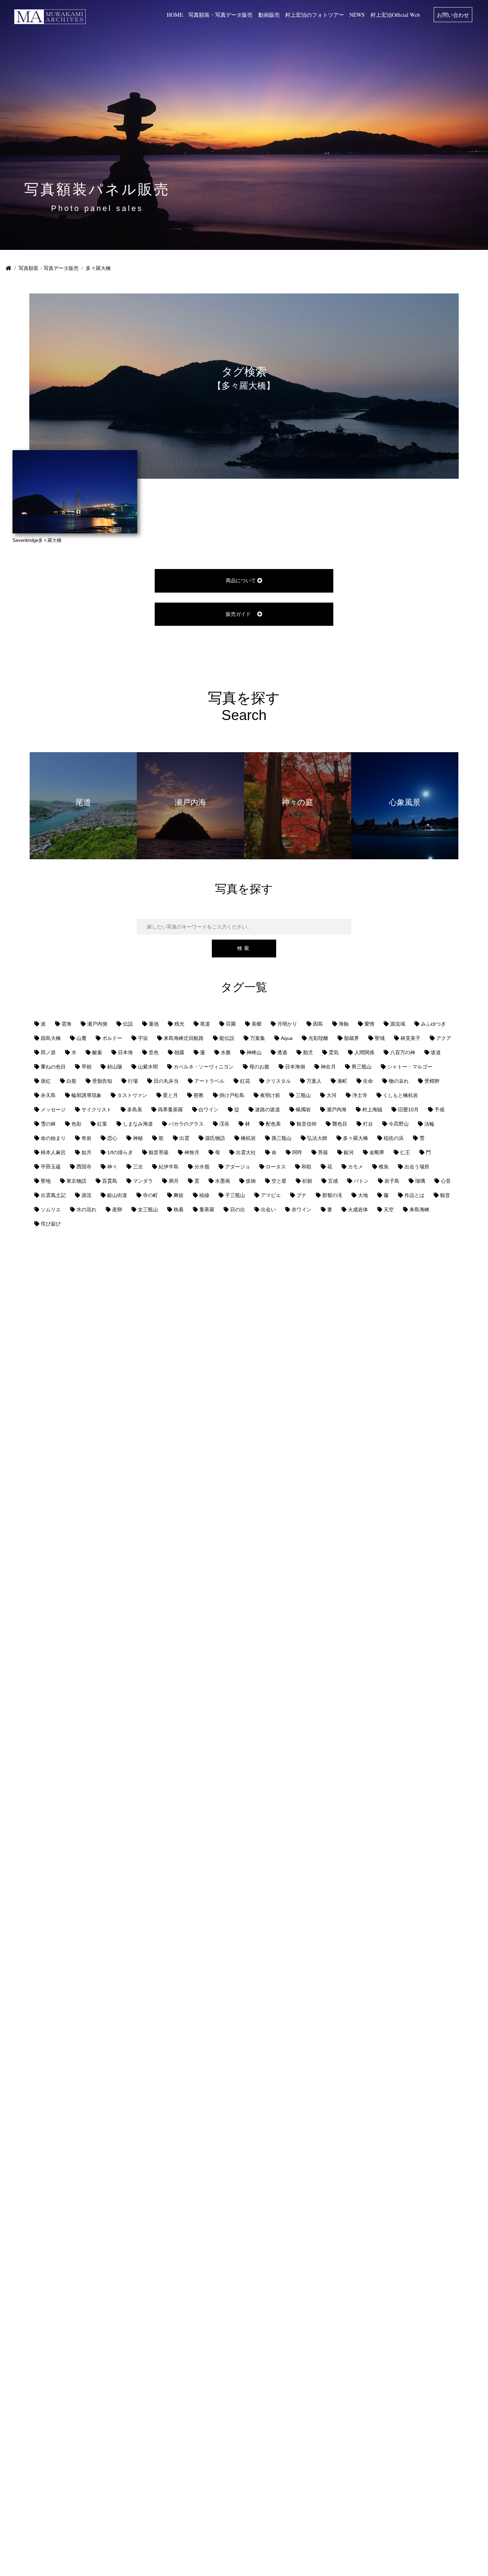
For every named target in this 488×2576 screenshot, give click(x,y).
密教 (199, 1095)
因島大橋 (51, 1038)
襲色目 (340, 1124)
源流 (86, 1195)
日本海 (125, 1052)
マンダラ (143, 1181)
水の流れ (86, 1209)
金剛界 (377, 1152)
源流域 (398, 1024)
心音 (446, 1181)
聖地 (46, 1181)
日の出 (238, 1209)
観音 (445, 1195)
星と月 (170, 1095)
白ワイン (209, 1110)
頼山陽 (115, 1067)
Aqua (287, 1038)
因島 (318, 1024)
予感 (439, 1110)
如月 (86, 1152)
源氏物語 (215, 1138)
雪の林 (48, 1124)
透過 (282, 1052)
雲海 (66, 1024)
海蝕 (344, 1024)
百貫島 (110, 1181)
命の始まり (53, 1138)
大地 (363, 1195)
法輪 (429, 1124)
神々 (112, 1167)
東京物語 (76, 1181)
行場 (133, 1081)
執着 (179, 1209)
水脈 (226, 1052)
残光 (179, 1024)
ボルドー (112, 1038)
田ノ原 (48, 1052)
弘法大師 (317, 1138)
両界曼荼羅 (170, 1110)
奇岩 (86, 1138)
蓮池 (154, 1024)
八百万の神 (403, 1052)
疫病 (251, 1181)
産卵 (117, 1209)
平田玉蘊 (51, 1167)
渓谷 (224, 1124)
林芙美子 (410, 1038)
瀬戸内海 (337, 1110)
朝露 (179, 1052)
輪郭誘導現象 (86, 1095)
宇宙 (143, 1038)
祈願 (307, 1181)
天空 (389, 1209)
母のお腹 (259, 1067)
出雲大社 (246, 1152)
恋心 (112, 1138)
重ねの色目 (53, 1067)
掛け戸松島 (232, 1095)
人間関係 (364, 1052)
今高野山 (399, 1124)
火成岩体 (358, 1209)
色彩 (76, 1124)
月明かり (287, 1024)
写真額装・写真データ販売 (49, 268)
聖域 (380, 1038)
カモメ (355, 1167)
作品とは (414, 1195)
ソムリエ (51, 1209)
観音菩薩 (159, 1152)
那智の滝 (332, 1195)
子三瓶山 (235, 1195)
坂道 (436, 1052)
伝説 (128, 1024)
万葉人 (314, 1081)
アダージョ (238, 1167)
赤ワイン (302, 1209)
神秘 (138, 1138)
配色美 (273, 1124)
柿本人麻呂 (53, 1152)
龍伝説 (227, 1038)
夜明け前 (270, 1095)
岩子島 (392, 1181)
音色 (154, 1052)
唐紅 (46, 1081)
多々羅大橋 (355, 1138)
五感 (333, 1181)
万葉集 (258, 1038)
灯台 (368, 1124)
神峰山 (254, 1052)
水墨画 (223, 1181)
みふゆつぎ (433, 1024)
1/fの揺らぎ (120, 1152)
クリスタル (278, 1081)
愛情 (369, 1024)
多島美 (135, 1110)
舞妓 (179, 1195)
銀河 (349, 1152)
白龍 (71, 1081)
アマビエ (271, 1195)
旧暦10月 (408, 1110)
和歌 (307, 1167)
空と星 (279, 1181)
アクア (444, 1038)
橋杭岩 (248, 1138)
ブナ (302, 1195)
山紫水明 (148, 1067)
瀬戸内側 (97, 1024)
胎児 (308, 1052)
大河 (332, 1095)
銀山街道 (117, 1195)
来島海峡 (419, 1209)
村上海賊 (372, 1110)
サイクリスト (96, 1110)
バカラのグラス (186, 1124)
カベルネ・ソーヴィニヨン (204, 1067)
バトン (361, 1181)
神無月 (192, 1152)
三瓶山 (303, 1095)
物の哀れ (399, 1081)
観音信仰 (307, 1124)
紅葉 (102, 1124)
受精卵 (432, 1081)
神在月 (328, 1067)
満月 (174, 1181)
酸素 (97, 1052)
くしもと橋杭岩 (400, 1095)
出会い (268, 1209)
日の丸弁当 (166, 1081)
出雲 (184, 1138)
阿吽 (297, 1152)
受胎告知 (102, 1081)
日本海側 (295, 1067)
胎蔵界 (352, 1038)
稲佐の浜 (394, 1138)
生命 (368, 1081)
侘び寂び (51, 1224)
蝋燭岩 (303, 1110)
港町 (342, 1081)
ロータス (276, 1167)
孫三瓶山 (282, 1138)
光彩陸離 (318, 1038)
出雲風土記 (53, 1195)
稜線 (204, 1195)
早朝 (86, 1067)
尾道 (205, 1024)
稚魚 (384, 1167)
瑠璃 (420, 1181)
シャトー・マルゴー (410, 1067)
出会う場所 (417, 1167)
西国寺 (84, 1167)
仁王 (405, 1152)
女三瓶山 (148, 1209)
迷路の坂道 (268, 1110)
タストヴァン (132, 1095)
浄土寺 (360, 1095)
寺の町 (150, 1195)
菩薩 (323, 1152)
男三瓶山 (362, 1067)
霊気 (334, 1052)
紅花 (245, 1081)
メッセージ (53, 1110)
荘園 (231, 1024)
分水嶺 (202, 1167)
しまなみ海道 (138, 1124)
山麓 (81, 1038)
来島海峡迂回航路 (184, 1038)
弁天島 (48, 1095)
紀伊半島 (169, 1167)
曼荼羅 (207, 1209)
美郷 (257, 1024)
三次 (138, 1167)
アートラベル (209, 1081)
